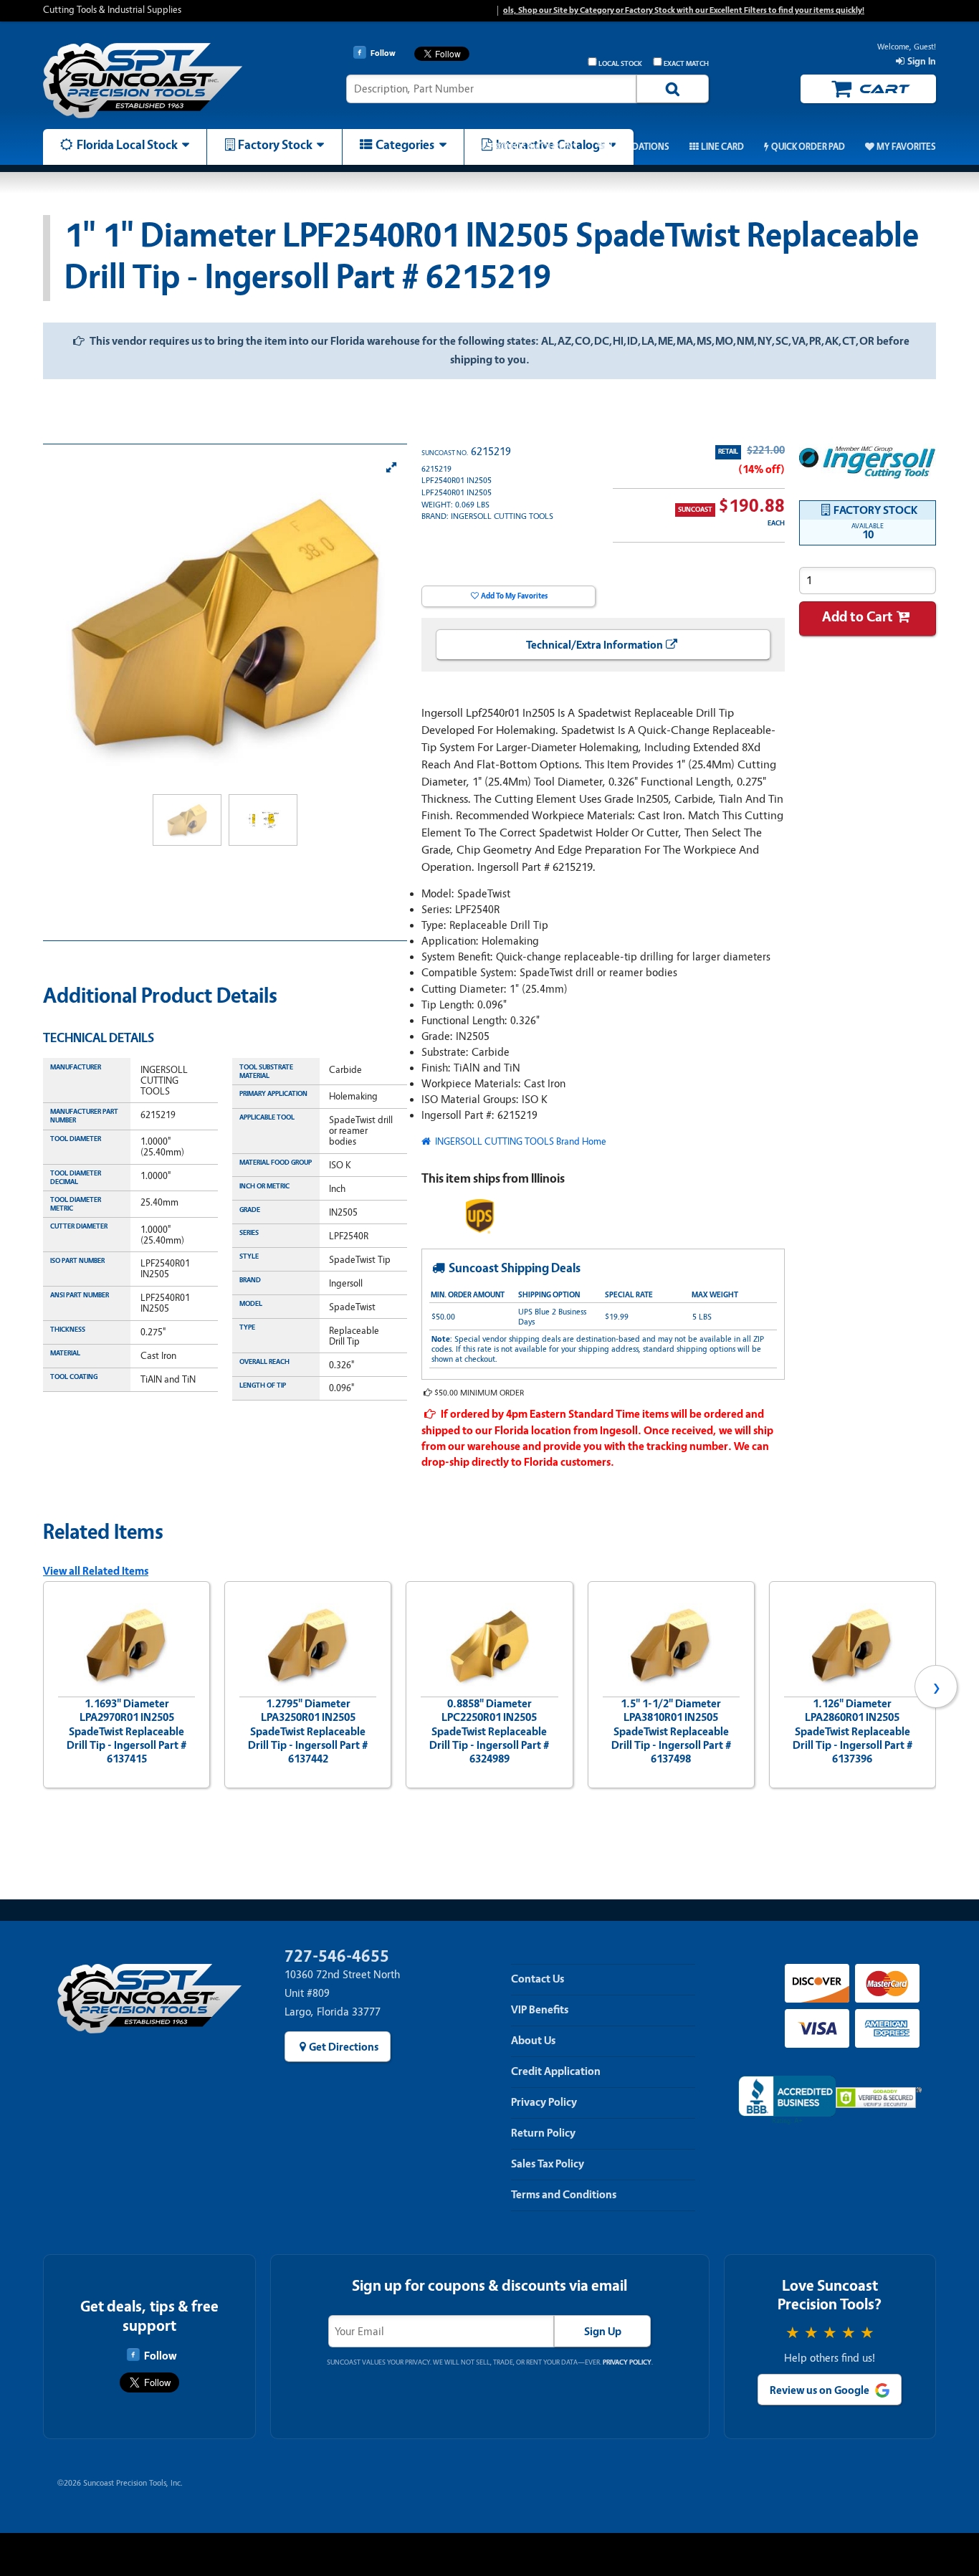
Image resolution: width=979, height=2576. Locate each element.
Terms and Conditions (564, 2195)
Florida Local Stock (127, 145)
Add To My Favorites (514, 596)
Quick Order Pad (808, 147)
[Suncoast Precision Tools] (149, 81)
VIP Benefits (540, 2010)
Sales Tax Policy (548, 2164)
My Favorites (906, 147)
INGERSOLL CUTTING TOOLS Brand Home (520, 1141)
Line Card (722, 147)
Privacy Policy (544, 2102)
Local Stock (620, 64)
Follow (160, 2356)
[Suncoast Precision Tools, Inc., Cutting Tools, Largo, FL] (787, 2100)
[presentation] (43, 1687)
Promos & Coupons (533, 147)
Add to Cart (858, 617)
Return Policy (543, 2133)
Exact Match (686, 64)
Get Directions (344, 2047)
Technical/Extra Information (594, 645)
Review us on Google (820, 2390)
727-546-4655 (337, 1956)
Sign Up (603, 2332)
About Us (533, 2041)
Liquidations (640, 147)
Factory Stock (275, 145)
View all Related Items (96, 1571)
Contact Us (538, 1979)
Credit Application (556, 2071)
